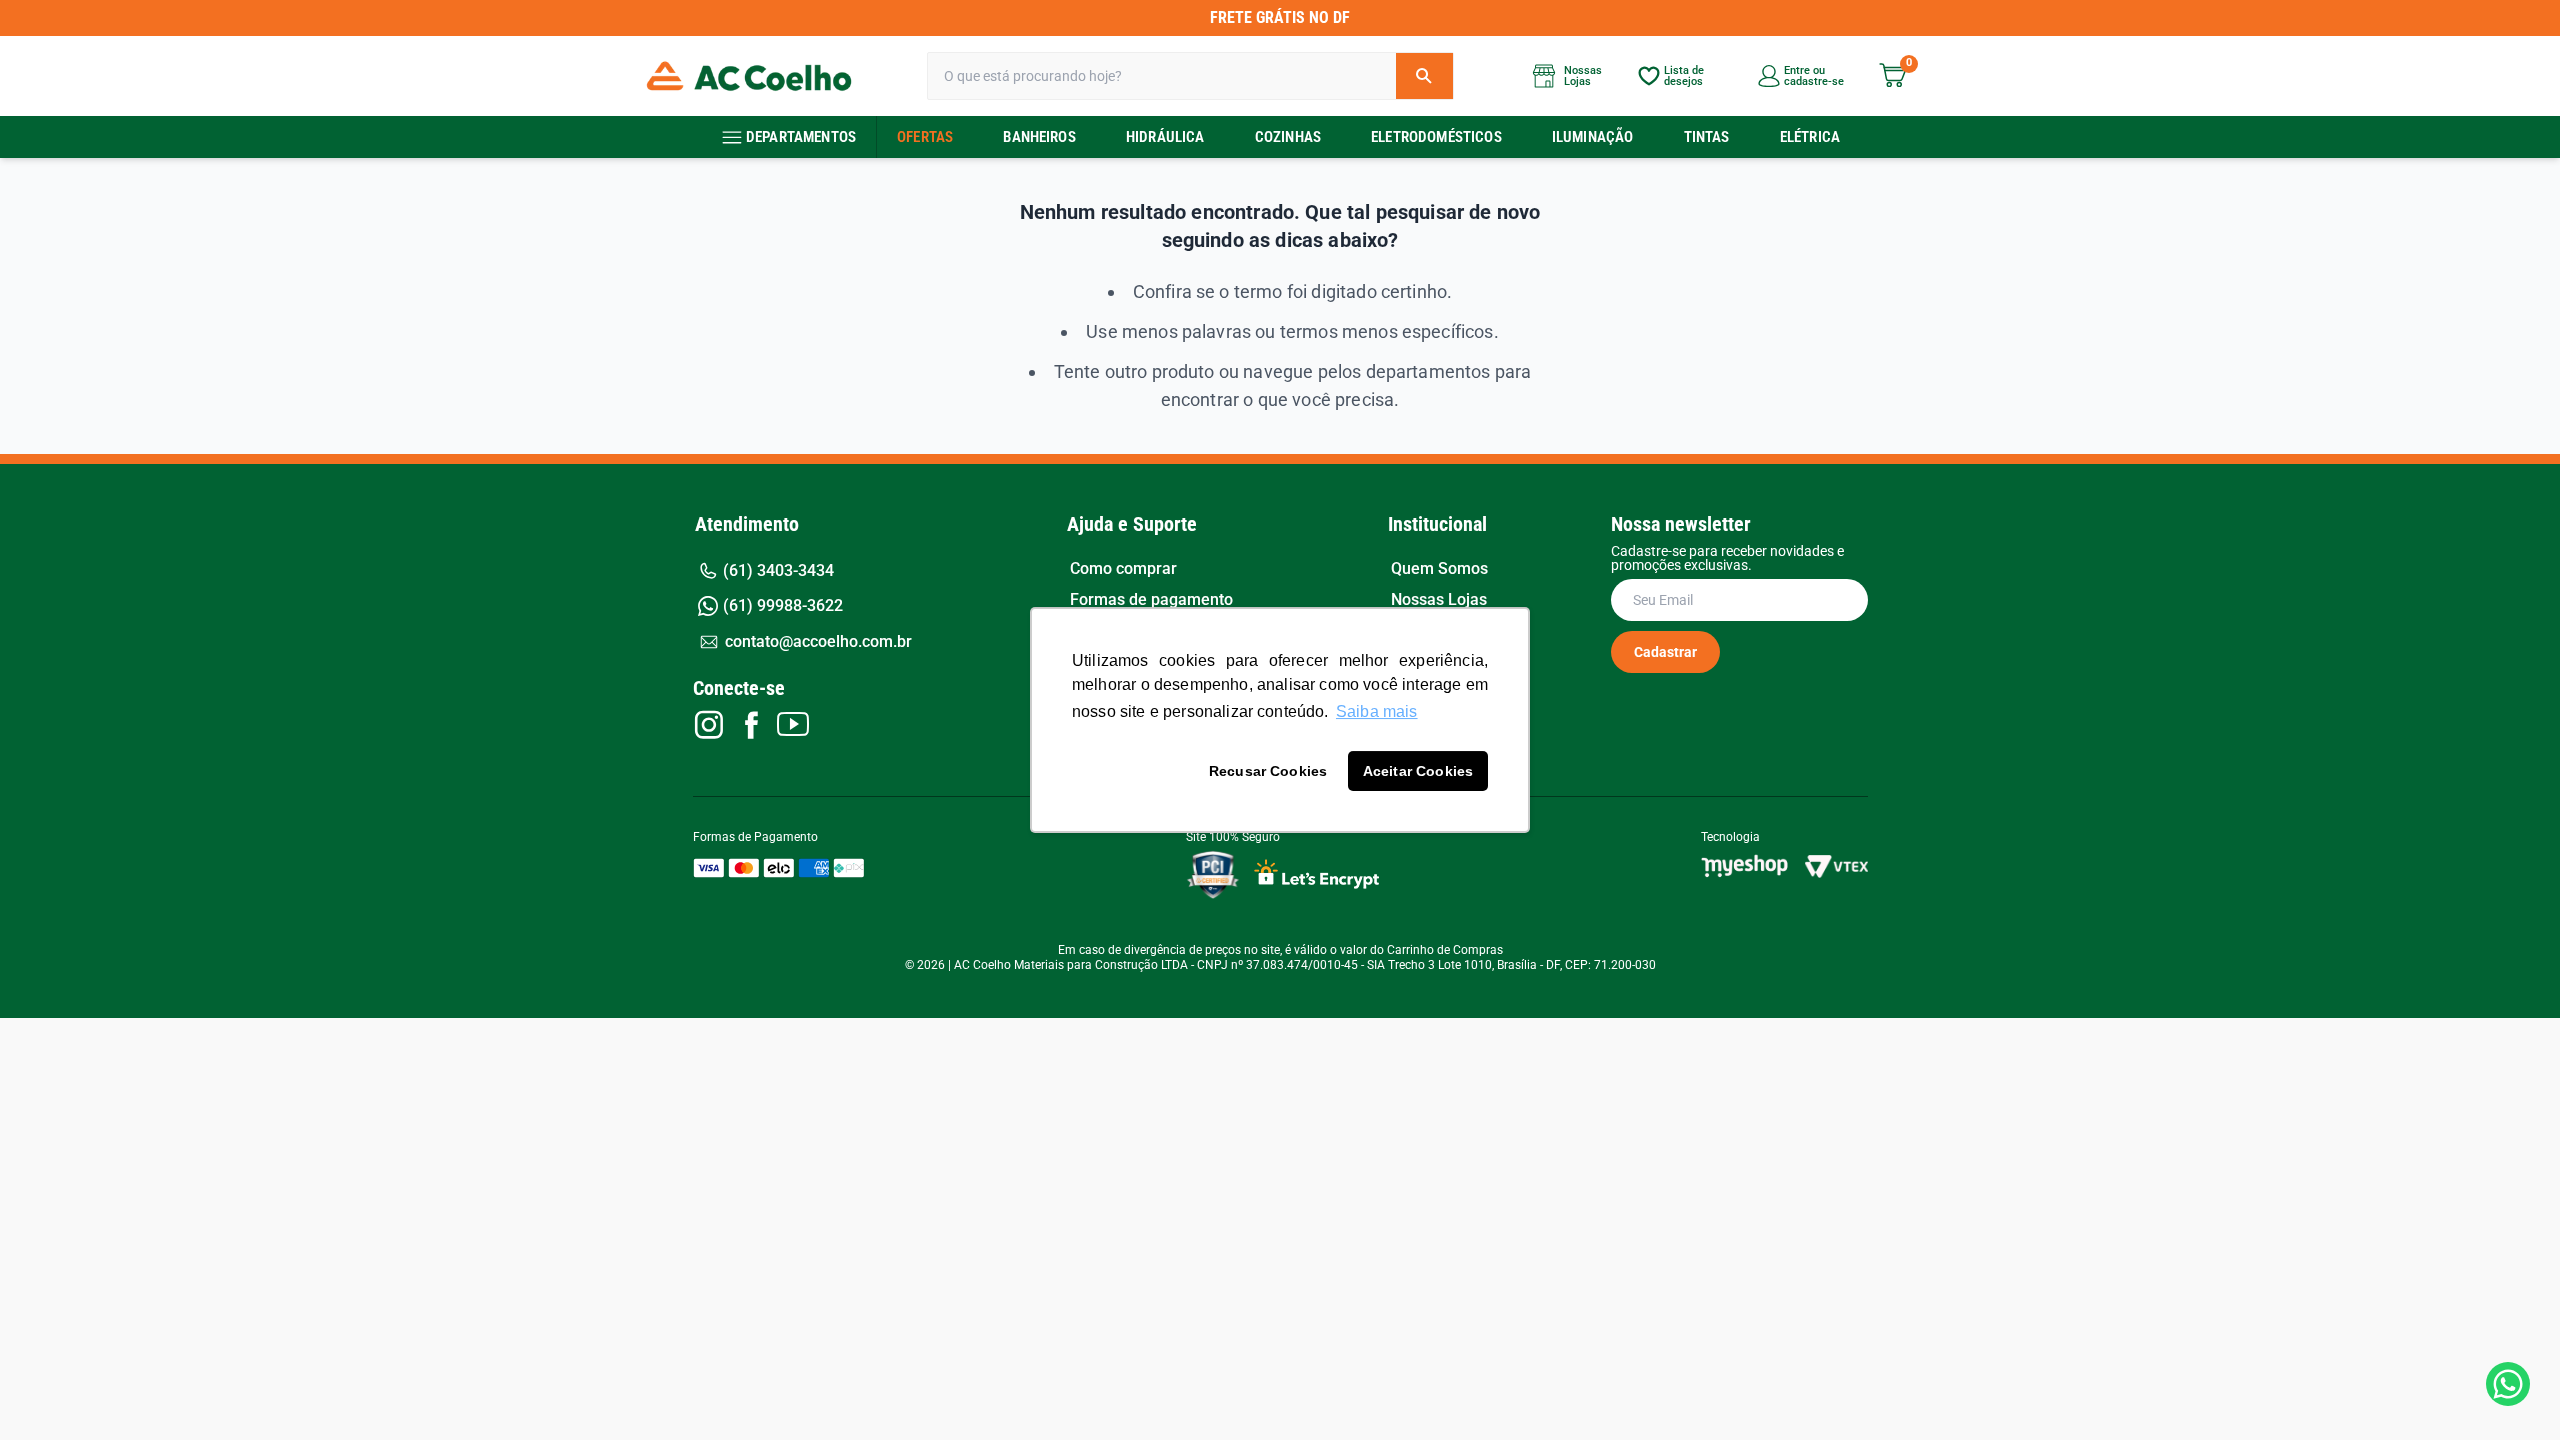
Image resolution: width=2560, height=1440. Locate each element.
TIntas (1707, 137)
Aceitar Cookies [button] (1418, 771)
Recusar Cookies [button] (1268, 771)
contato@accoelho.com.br (818, 641)
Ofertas (925, 137)
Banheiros (1039, 137)
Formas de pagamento (1151, 600)
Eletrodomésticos (1436, 137)
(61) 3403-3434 (778, 570)
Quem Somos (1439, 569)
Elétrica (1810, 137)
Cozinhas (1288, 137)
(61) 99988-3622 (783, 605)
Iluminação (1593, 137)
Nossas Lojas (1439, 600)
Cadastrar (1665, 652)
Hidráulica (1165, 137)
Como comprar (1123, 569)
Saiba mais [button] (1377, 711)
